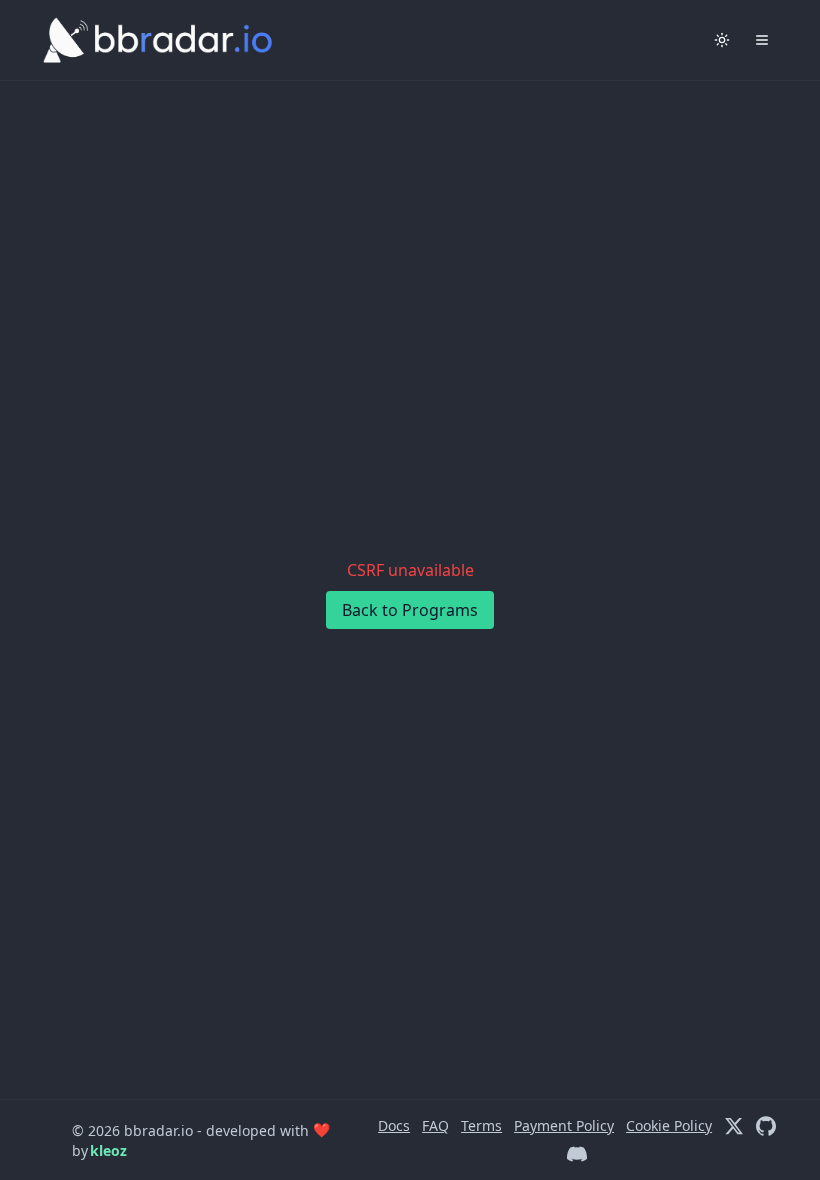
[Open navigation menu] (762, 40)
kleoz (108, 1150)
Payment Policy (564, 1125)
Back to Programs (410, 610)
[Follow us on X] (734, 1126)
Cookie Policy (669, 1125)
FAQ (435, 1125)
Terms (481, 1125)
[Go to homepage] (139, 40)
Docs (394, 1125)
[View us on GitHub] (766, 1126)
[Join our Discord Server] (577, 1154)
